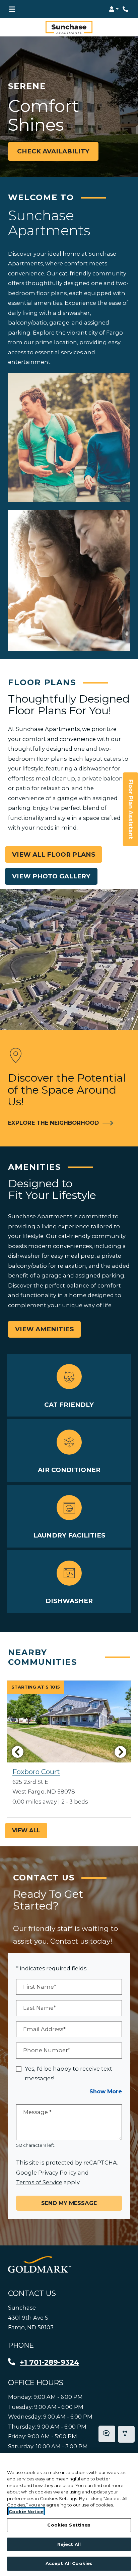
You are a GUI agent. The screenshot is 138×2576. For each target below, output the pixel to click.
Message (37, 2112)
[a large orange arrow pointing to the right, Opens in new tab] (40, 2264)
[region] (69, 2515)
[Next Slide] (121, 1752)
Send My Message (69, 2203)
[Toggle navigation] (12, 9)
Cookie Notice (26, 2511)
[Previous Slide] (17, 1752)
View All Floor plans (54, 854)
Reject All (69, 2544)
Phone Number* (47, 2050)
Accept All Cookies (69, 2563)
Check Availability (53, 151)
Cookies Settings (69, 2525)
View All (26, 1830)
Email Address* (44, 2029)
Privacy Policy (57, 2172)
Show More (106, 2091)
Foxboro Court (36, 1772)
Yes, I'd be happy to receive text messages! (68, 2074)
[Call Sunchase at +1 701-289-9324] (126, 9)
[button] (114, 9)
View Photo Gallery (51, 876)
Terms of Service (39, 2182)
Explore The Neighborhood (57, 1123)
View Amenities (44, 1329)
